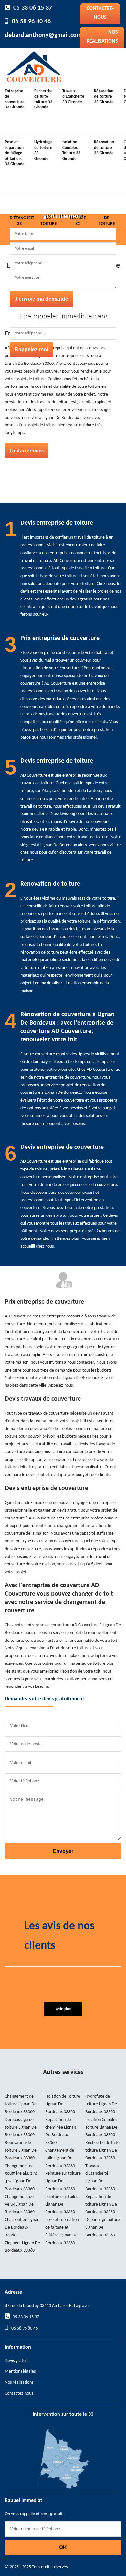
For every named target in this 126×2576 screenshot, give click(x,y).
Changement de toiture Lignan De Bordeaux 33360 (21, 2104)
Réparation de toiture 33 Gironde (104, 97)
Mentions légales (20, 2372)
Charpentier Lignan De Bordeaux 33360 (22, 2228)
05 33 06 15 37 (33, 8)
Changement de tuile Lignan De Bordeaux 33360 (60, 2158)
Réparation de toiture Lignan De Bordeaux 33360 (101, 2205)
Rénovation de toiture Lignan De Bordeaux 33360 (21, 2150)
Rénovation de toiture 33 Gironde (104, 148)
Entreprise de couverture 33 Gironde (15, 99)
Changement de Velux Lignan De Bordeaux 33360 (20, 2205)
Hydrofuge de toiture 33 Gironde (43, 151)
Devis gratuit (16, 2361)
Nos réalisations (102, 37)
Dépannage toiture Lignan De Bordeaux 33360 (103, 2228)
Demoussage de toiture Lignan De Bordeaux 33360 (21, 2128)
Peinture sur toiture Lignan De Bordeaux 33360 (63, 2181)
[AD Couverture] (34, 66)
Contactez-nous (100, 13)
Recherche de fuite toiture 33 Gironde (43, 99)
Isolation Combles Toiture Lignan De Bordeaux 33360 (101, 2128)
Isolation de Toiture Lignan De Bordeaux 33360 (63, 2104)
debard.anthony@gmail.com (43, 35)
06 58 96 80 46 (31, 22)
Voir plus (63, 2009)
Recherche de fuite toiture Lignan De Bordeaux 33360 (102, 2150)
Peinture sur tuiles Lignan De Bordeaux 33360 (62, 2205)
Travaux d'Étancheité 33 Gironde (73, 97)
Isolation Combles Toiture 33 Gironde (71, 151)
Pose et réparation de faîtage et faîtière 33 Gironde (15, 153)
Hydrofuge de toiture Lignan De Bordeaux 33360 (101, 2104)
